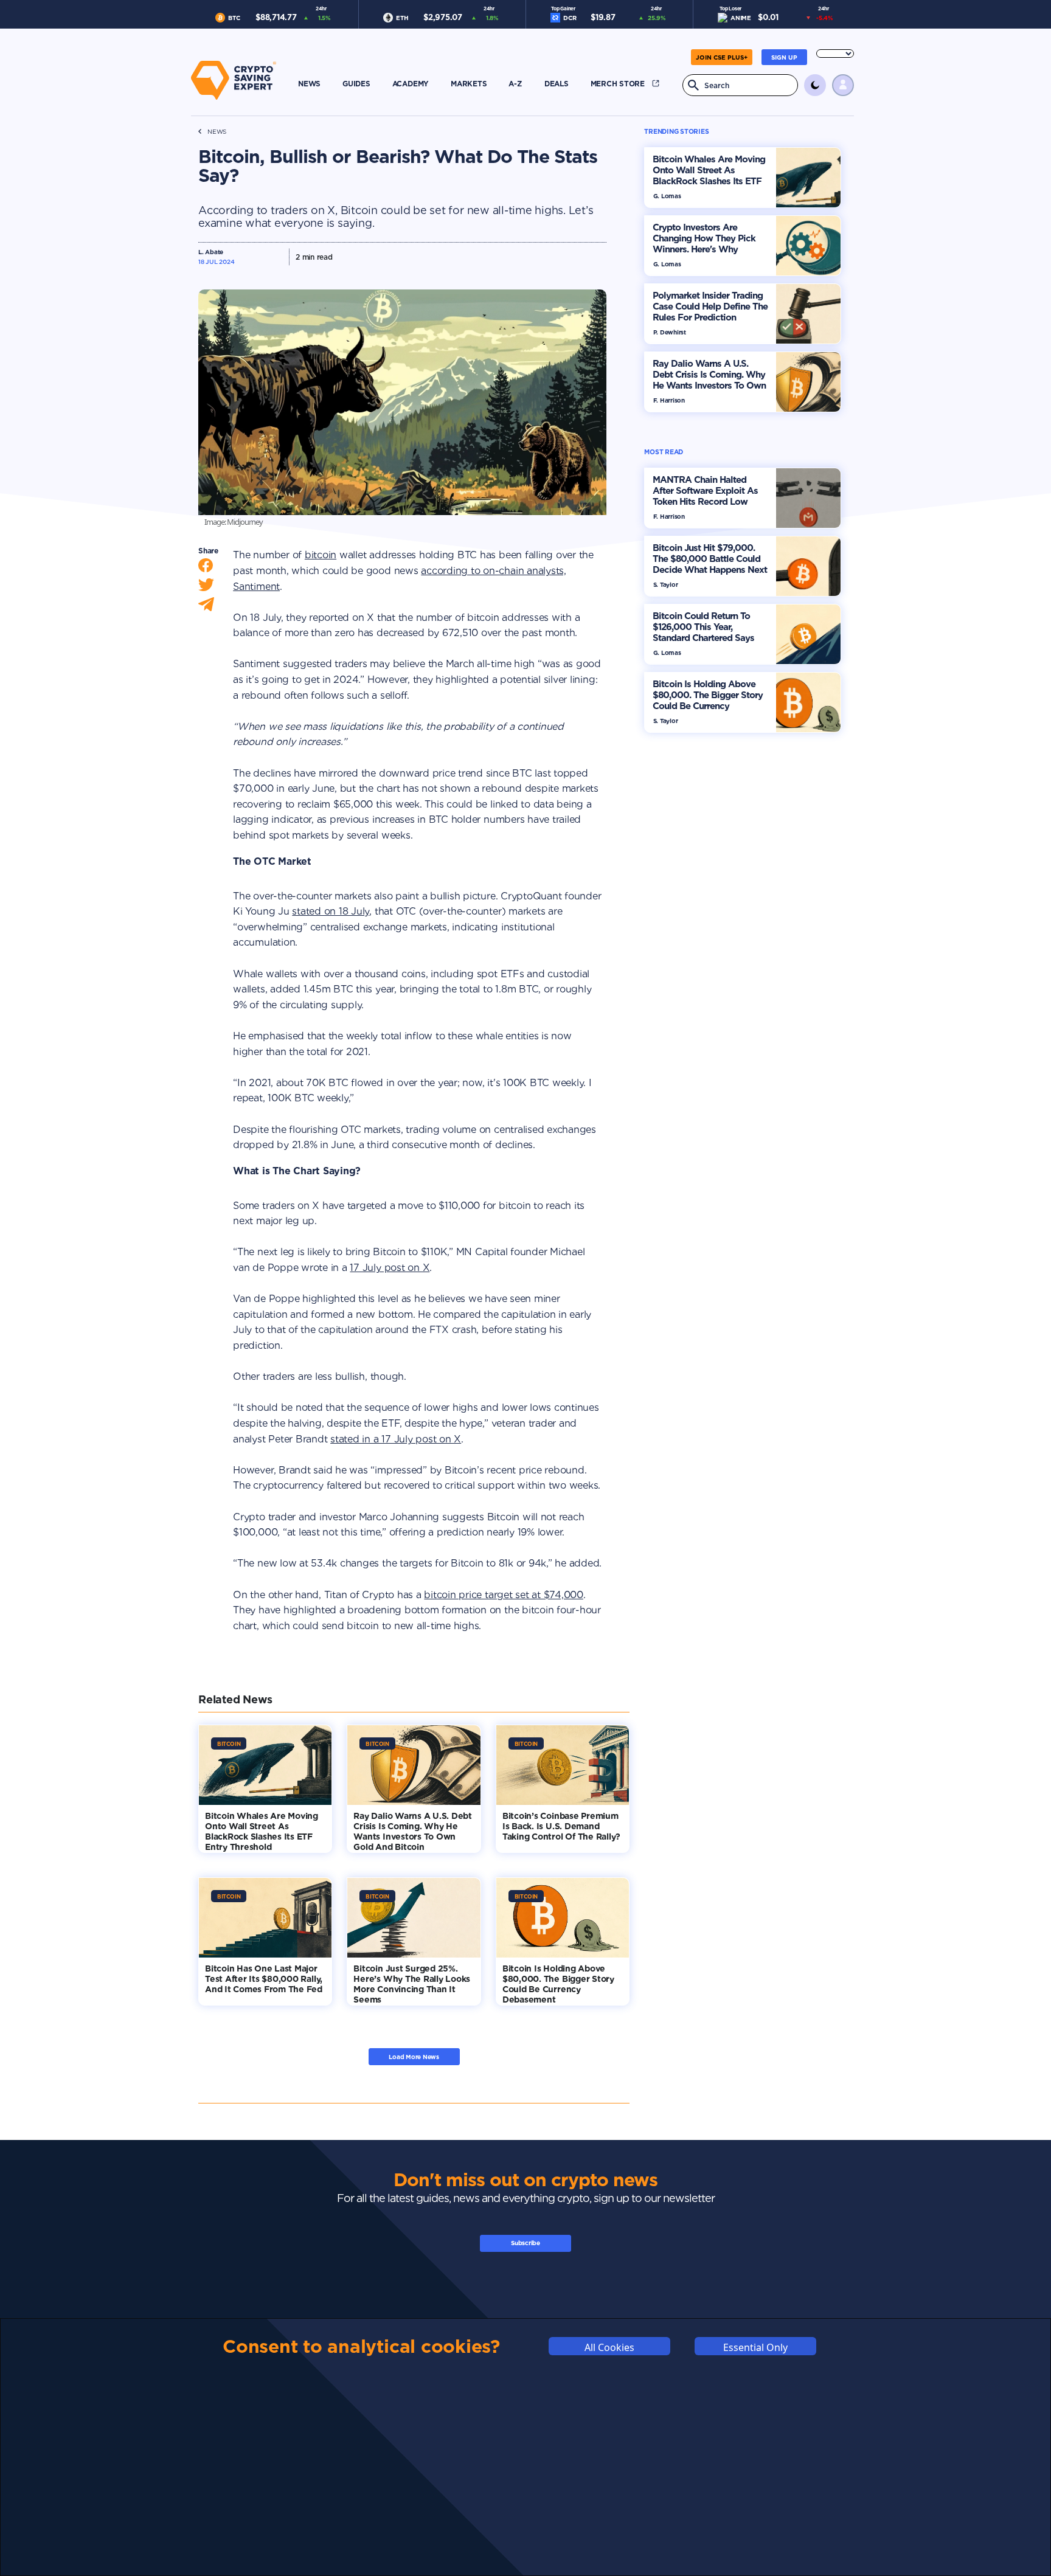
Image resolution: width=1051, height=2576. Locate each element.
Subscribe (525, 2243)
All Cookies (609, 2347)
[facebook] (206, 568)
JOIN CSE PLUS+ (722, 57)
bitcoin (321, 555)
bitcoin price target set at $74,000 (504, 1595)
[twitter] (206, 588)
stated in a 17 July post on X (396, 1439)
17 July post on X (390, 1268)
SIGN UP (784, 57)
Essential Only (755, 2347)
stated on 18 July (331, 911)
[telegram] (206, 607)
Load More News (414, 2057)
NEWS (217, 132)
